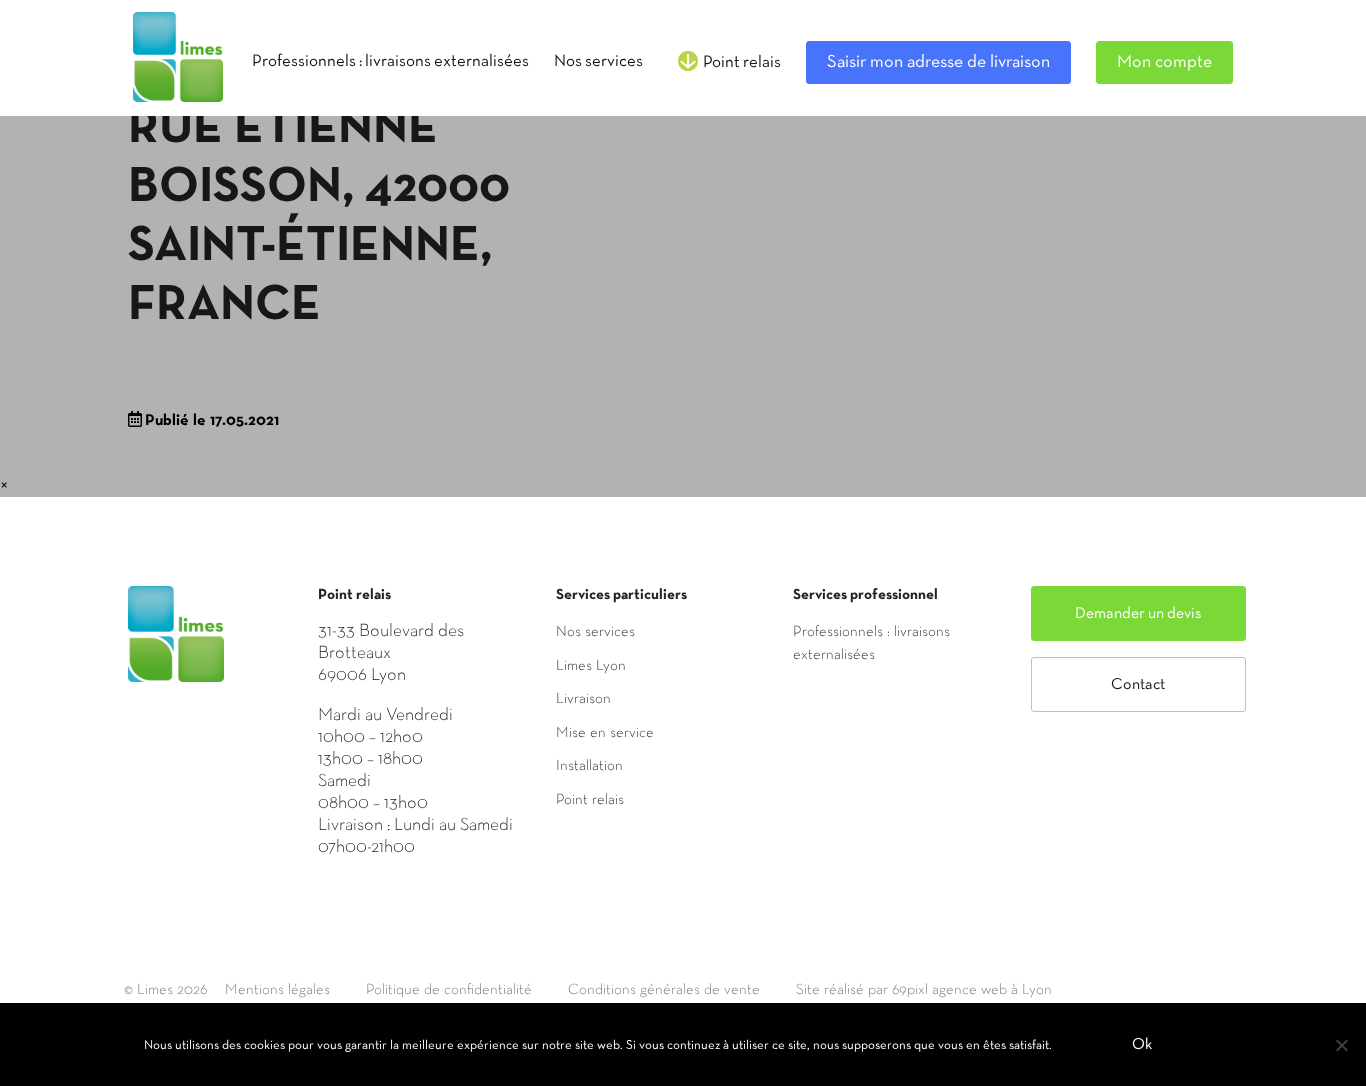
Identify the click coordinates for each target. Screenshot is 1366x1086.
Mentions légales (277, 990)
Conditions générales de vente (664, 990)
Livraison (583, 699)
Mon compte (1164, 62)
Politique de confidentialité (449, 990)
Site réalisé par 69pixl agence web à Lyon (924, 990)
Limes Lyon (591, 666)
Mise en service (605, 733)
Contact (1138, 685)
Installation (589, 766)
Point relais (590, 800)
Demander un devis (1138, 614)
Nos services (595, 632)
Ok (1142, 1045)
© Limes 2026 (165, 990)
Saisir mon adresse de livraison (938, 62)
